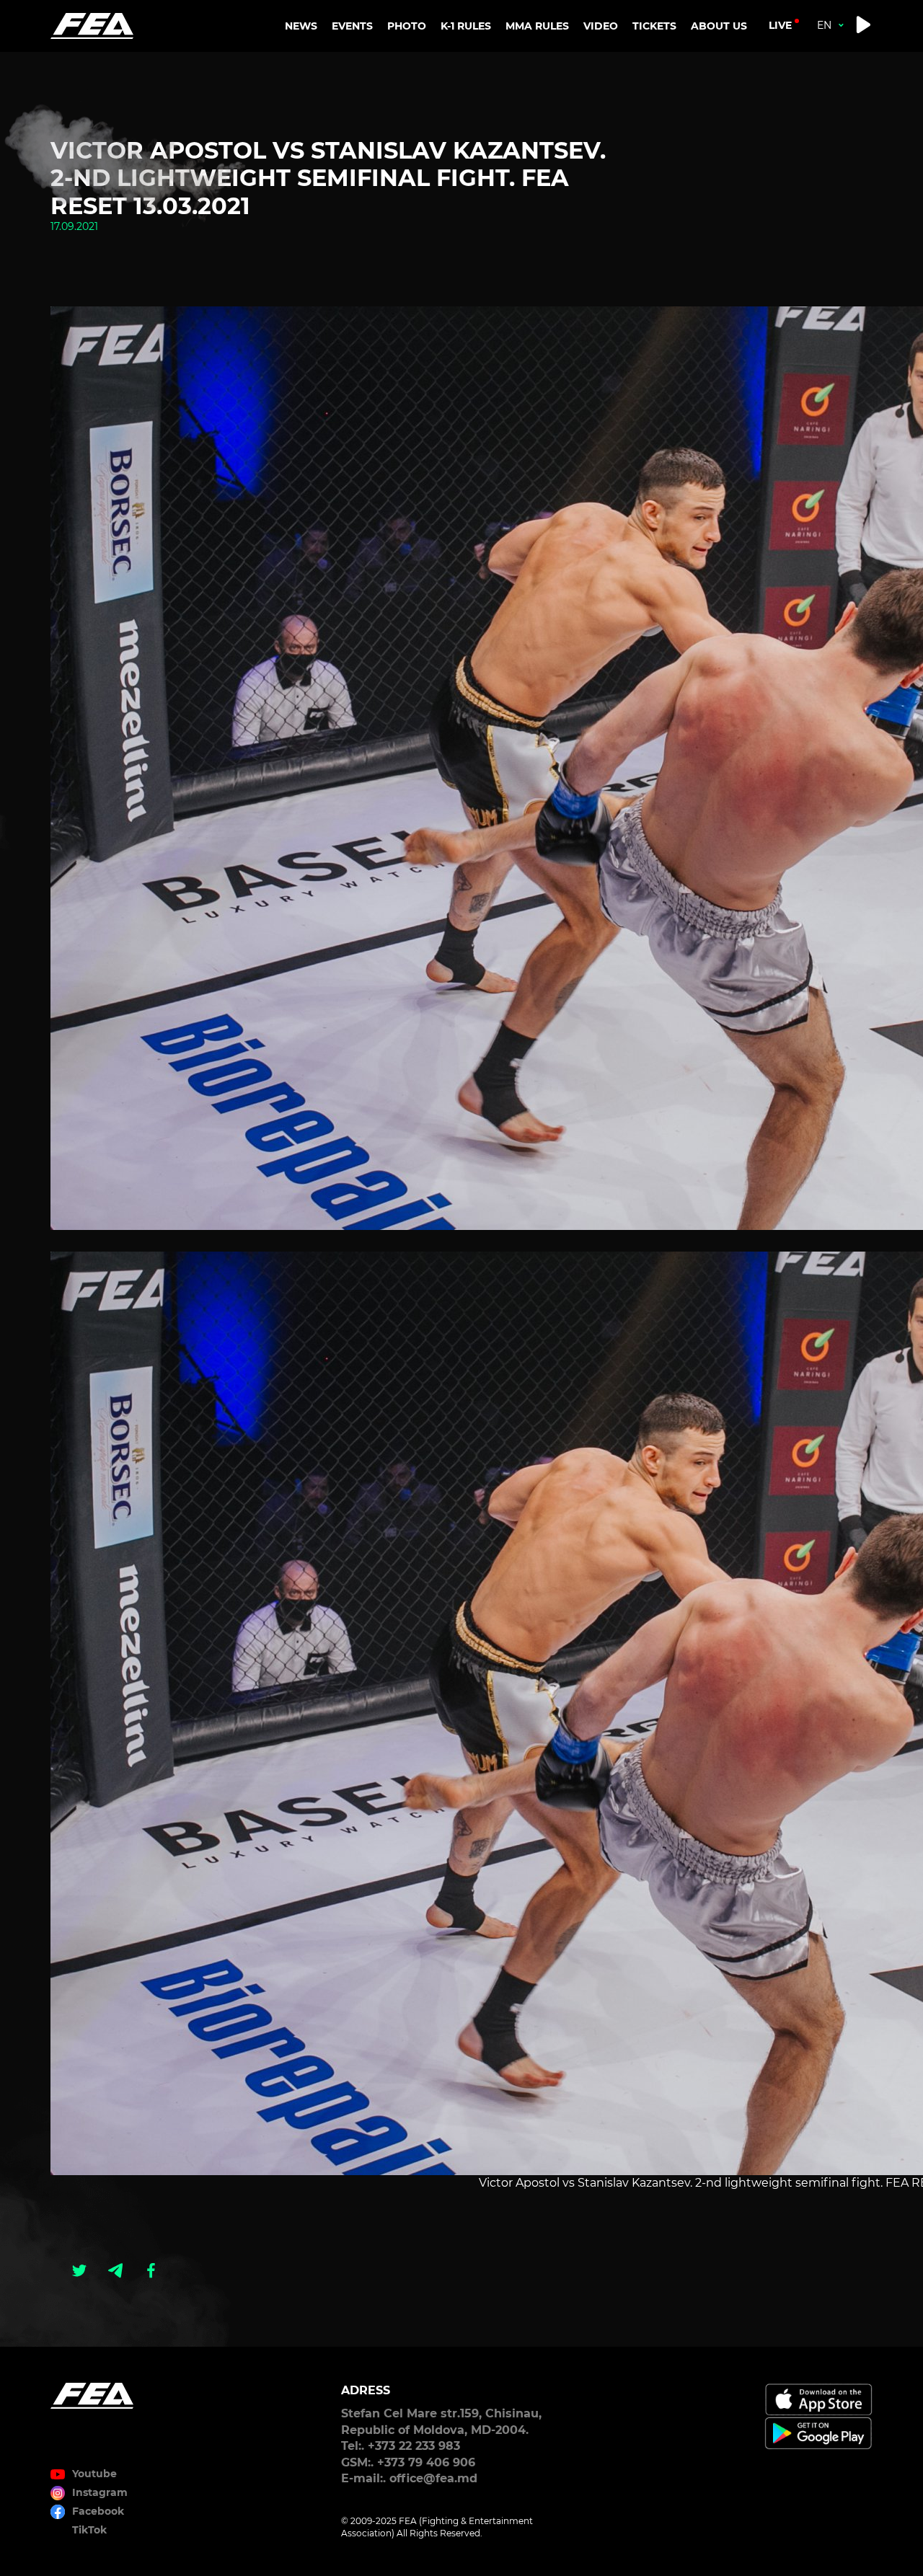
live (780, 25)
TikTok (89, 2530)
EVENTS (352, 26)
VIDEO (601, 26)
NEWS (301, 26)
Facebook (98, 2511)
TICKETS (654, 26)
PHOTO (407, 26)
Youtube (94, 2474)
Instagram (100, 2492)
